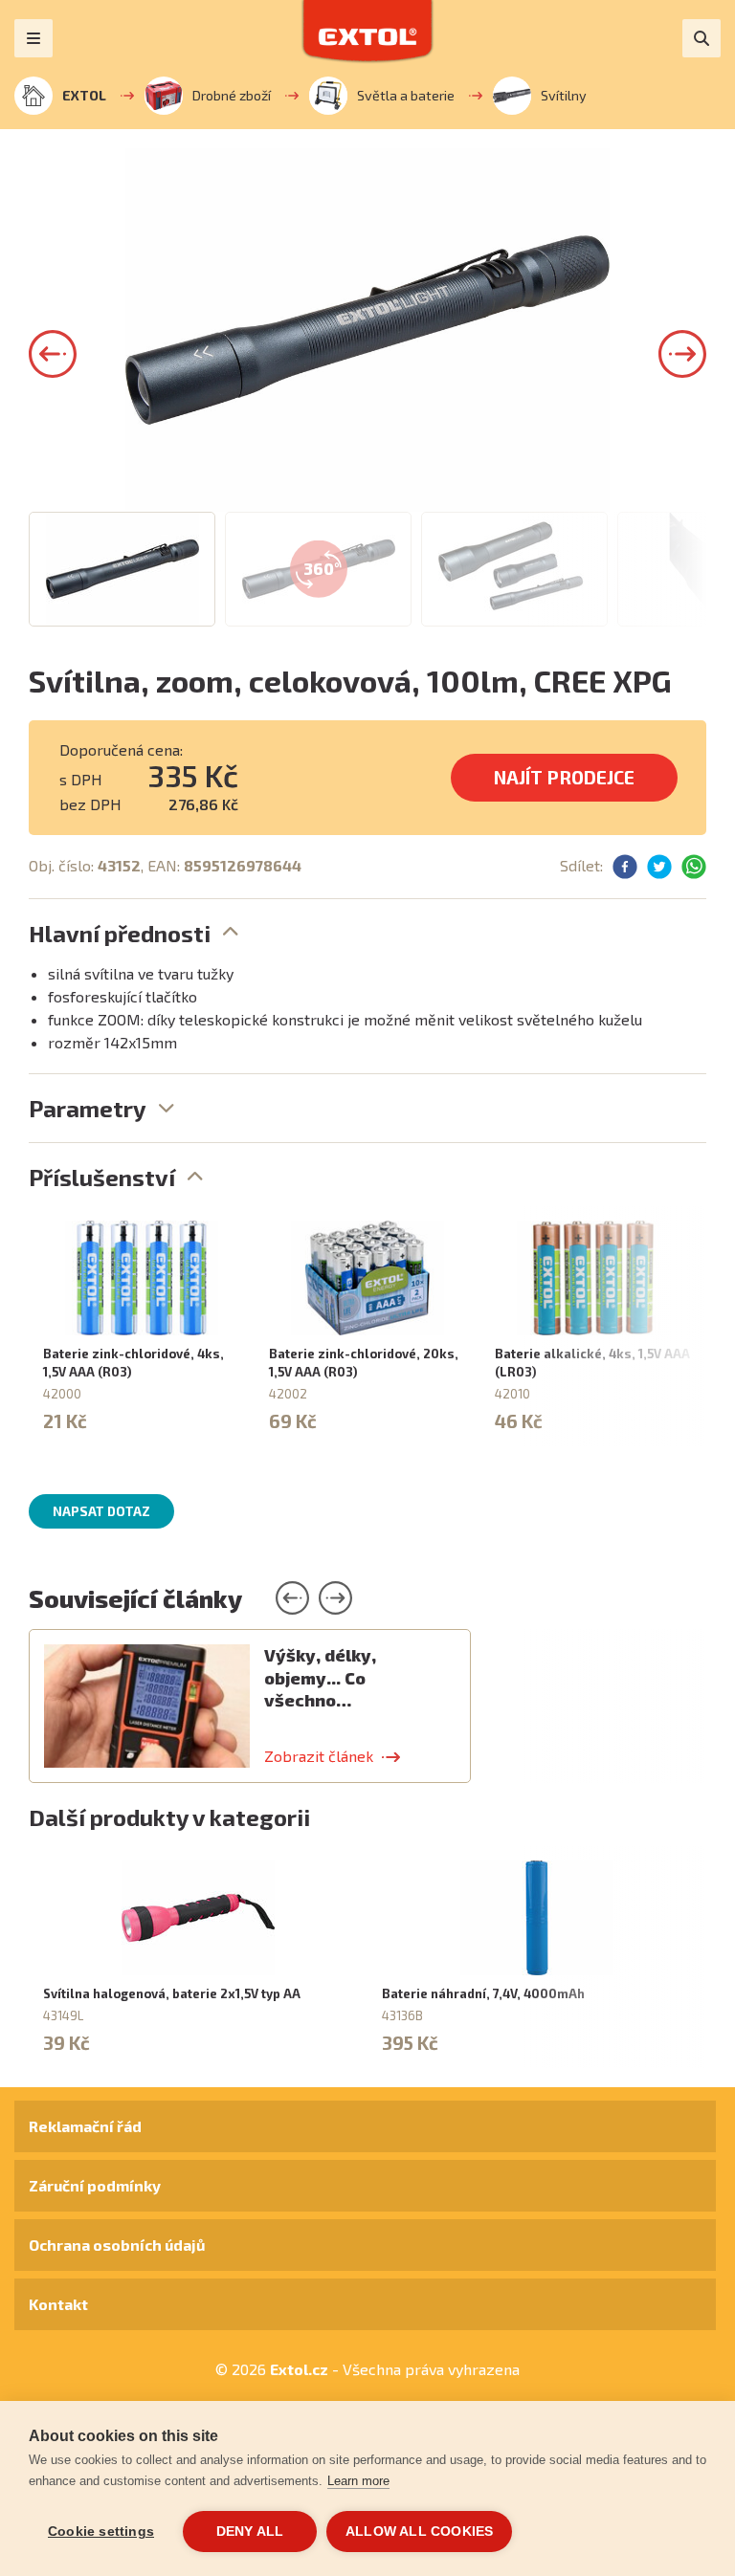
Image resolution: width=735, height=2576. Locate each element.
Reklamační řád (85, 2126)
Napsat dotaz (101, 1511)
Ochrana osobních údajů (117, 2245)
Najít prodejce (564, 777)
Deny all (250, 2532)
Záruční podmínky (95, 2185)
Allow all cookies (419, 2532)
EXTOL (84, 95)
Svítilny (564, 95)
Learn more (358, 2481)
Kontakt (58, 2304)
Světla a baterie (406, 95)
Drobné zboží (232, 95)
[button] (53, 354)
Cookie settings (101, 2532)
